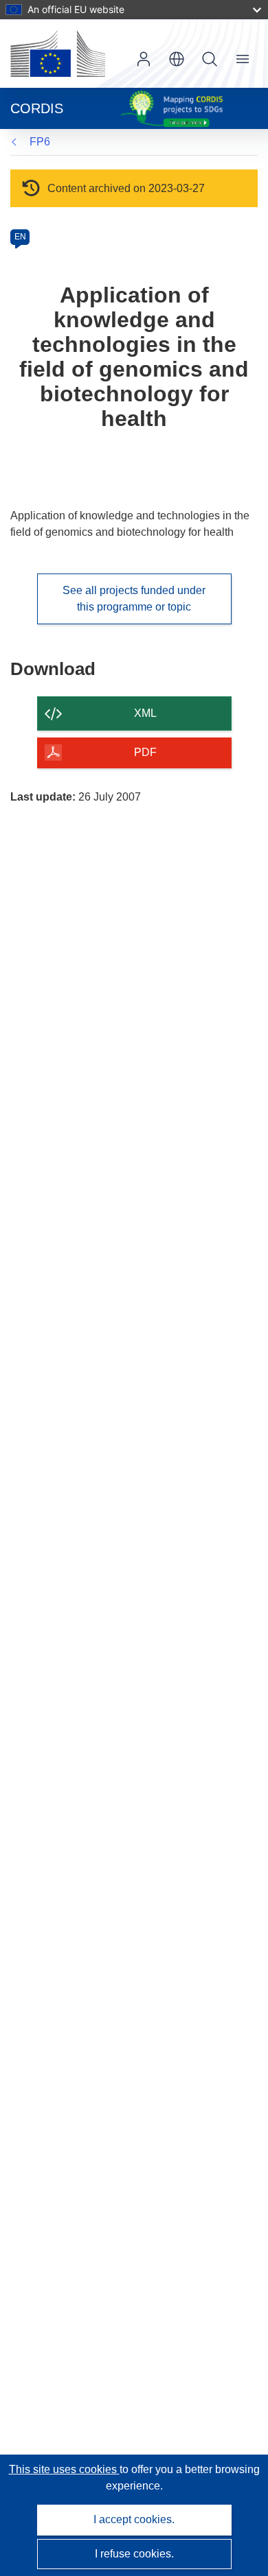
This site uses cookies (64, 2469)
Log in (144, 59)
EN (20, 237)
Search (210, 59)
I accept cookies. (134, 2519)
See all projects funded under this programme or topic (134, 599)
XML (145, 713)
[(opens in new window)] (58, 54)
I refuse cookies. (134, 2554)
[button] (177, 59)
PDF (145, 752)
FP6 (40, 142)
